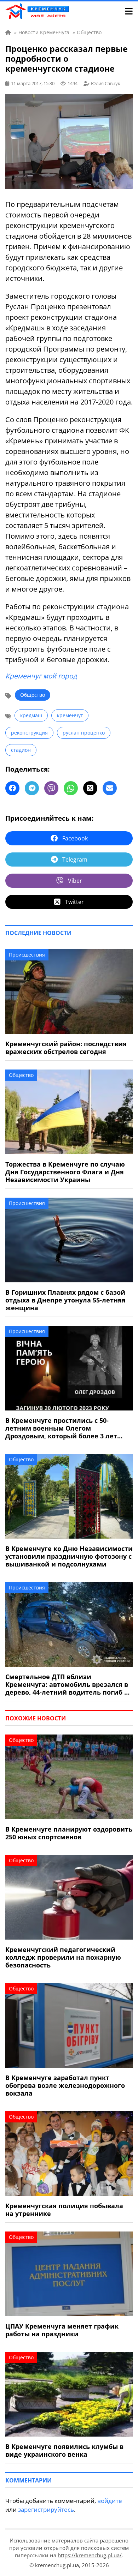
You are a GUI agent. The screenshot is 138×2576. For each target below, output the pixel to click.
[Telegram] (32, 788)
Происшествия (27, 955)
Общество (33, 695)
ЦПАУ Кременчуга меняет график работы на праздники (62, 2330)
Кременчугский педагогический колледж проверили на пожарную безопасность (63, 1957)
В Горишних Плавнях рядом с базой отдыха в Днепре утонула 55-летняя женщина (65, 1300)
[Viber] (51, 788)
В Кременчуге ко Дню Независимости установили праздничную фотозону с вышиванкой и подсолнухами (69, 1556)
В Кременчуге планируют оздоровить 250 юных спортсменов (69, 1833)
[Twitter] (90, 788)
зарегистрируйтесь (46, 2509)
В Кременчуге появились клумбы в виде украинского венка (64, 2450)
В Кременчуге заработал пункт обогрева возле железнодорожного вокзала (65, 2085)
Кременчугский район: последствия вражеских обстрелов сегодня (66, 1048)
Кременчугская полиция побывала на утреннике (64, 2210)
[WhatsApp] (71, 788)
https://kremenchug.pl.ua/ (90, 2555)
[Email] (110, 788)
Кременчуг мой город (41, 676)
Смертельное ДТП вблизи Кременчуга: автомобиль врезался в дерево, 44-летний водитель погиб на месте (69, 1684)
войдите (110, 2501)
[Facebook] (12, 788)
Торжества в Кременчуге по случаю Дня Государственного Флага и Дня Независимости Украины (65, 1172)
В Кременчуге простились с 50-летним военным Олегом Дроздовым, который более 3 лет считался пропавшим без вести (61, 1428)
